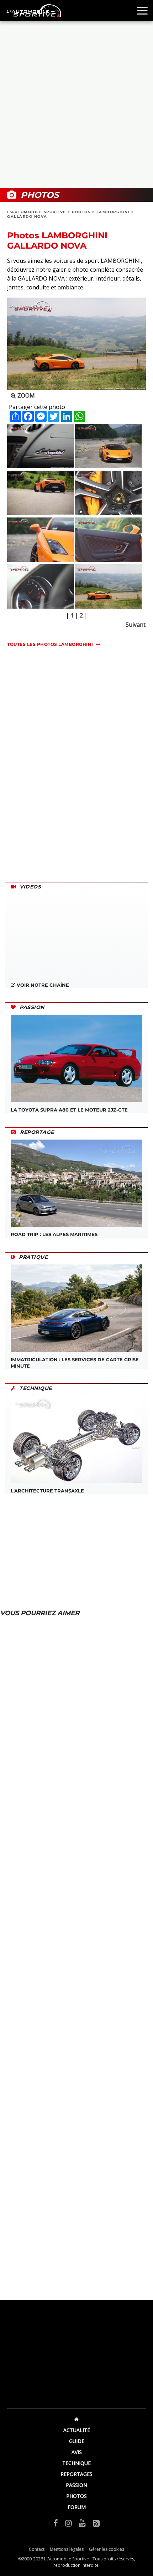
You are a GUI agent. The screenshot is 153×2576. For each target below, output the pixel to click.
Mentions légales (67, 2549)
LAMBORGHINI (113, 212)
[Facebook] (56, 2523)
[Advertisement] (76, 105)
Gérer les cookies (107, 2549)
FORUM (77, 2507)
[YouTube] (82, 2523)
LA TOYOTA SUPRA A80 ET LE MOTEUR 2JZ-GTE (69, 1110)
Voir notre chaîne (42, 985)
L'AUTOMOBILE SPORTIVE (37, 212)
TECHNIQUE (76, 2463)
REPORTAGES (76, 2474)
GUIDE (77, 2441)
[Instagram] (68, 2523)
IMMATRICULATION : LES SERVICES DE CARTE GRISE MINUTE (75, 1363)
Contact (37, 2549)
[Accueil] (76, 2419)
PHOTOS (81, 212)
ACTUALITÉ (77, 2430)
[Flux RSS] (96, 2523)
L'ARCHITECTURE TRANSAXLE (47, 1491)
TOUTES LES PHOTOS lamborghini (50, 644)
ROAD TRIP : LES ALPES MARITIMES (54, 1234)
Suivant (136, 625)
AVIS (77, 2452)
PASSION (76, 2485)
